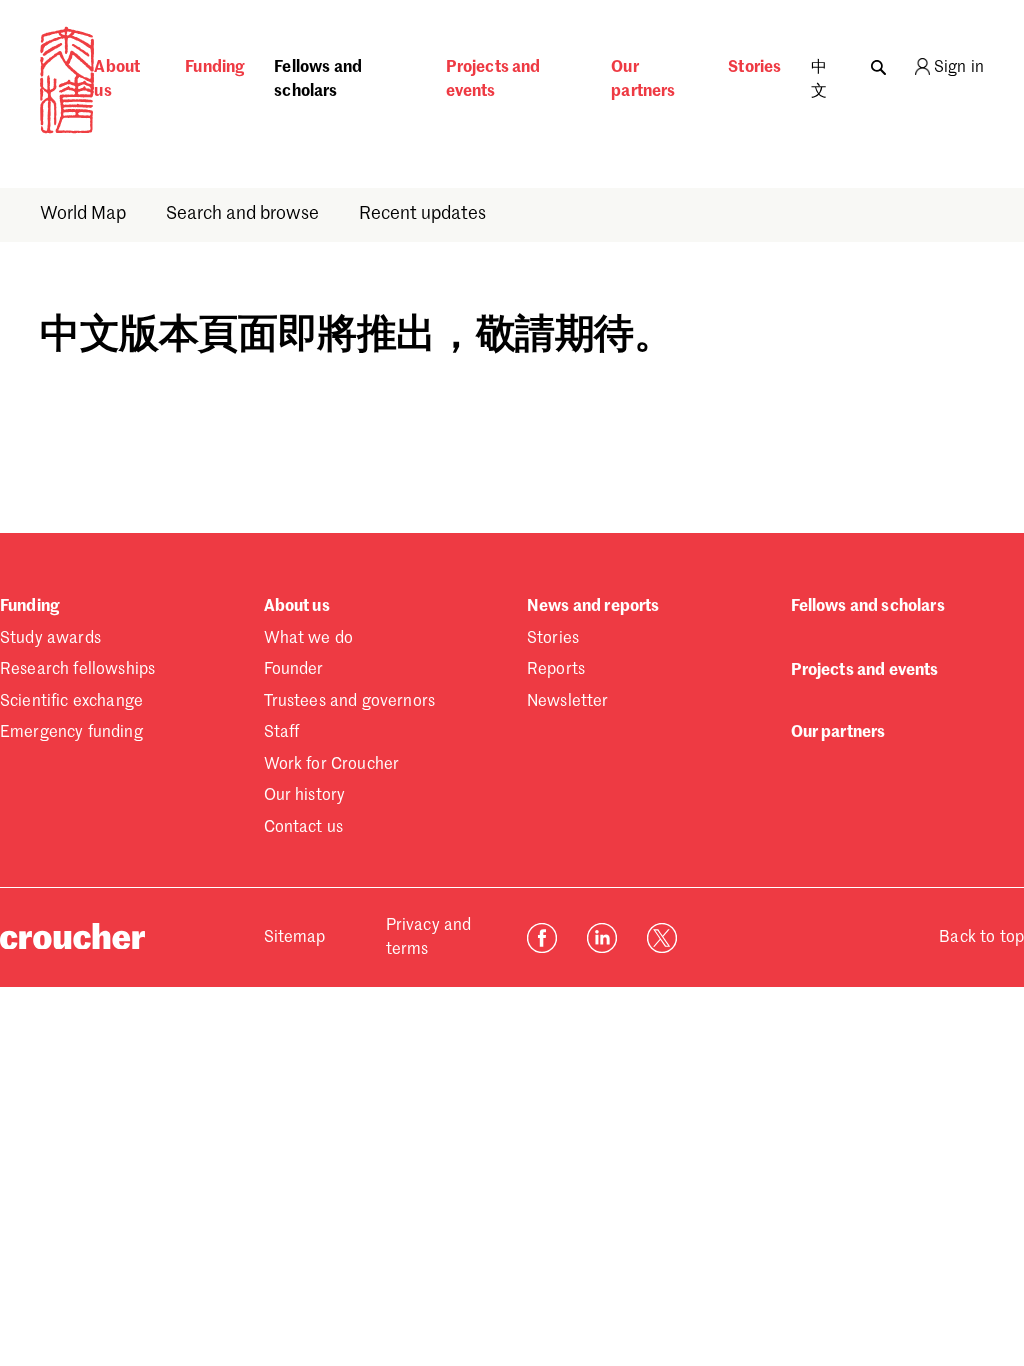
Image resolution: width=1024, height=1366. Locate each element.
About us (117, 80)
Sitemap (295, 938)
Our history (305, 796)
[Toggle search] (878, 62)
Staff (282, 733)
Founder (294, 670)
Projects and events (493, 80)
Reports (556, 670)
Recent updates (422, 214)
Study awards (50, 639)
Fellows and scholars (318, 80)
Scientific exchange (71, 702)
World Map (83, 214)
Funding (214, 68)
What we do (309, 639)
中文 (819, 80)
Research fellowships (77, 670)
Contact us (304, 828)
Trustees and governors (350, 702)
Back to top (981, 938)
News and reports (593, 607)
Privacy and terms (429, 938)
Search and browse (242, 214)
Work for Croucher (332, 765)
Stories (754, 68)
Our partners (643, 80)
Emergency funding (71, 733)
